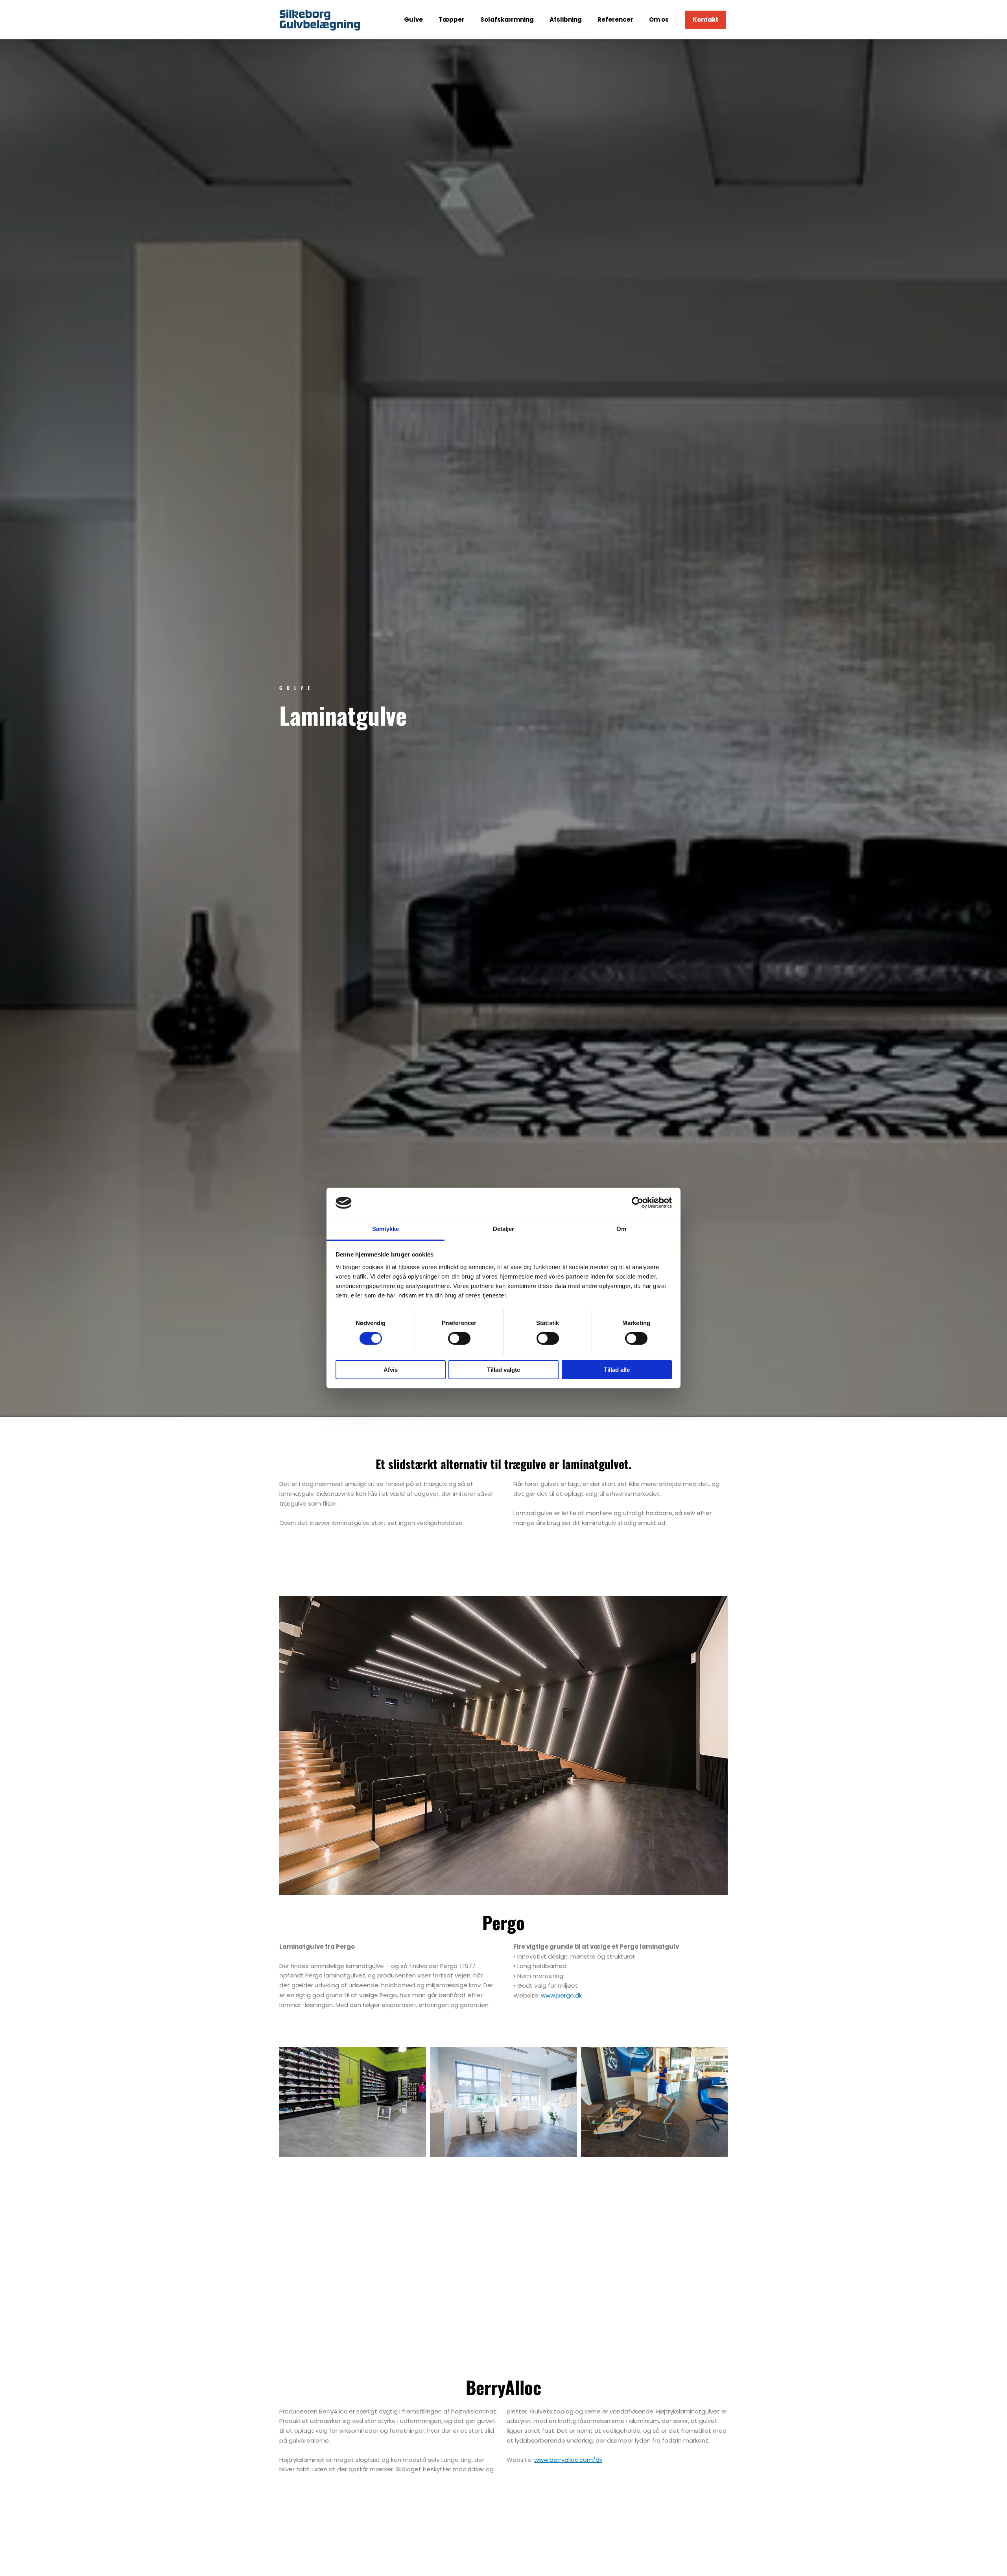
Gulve (413, 19)
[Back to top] (981, 2550)
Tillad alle (617, 1370)
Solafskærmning (507, 19)
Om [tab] (621, 1229)
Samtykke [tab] (386, 1229)
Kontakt (705, 19)
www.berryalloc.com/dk (568, 2460)
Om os (659, 19)
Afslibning (566, 19)
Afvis (391, 1370)
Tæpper (452, 19)
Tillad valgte (503, 1370)
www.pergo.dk (561, 1995)
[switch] (459, 1338)
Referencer (615, 19)
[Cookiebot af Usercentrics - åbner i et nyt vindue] (637, 1203)
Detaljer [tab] (504, 1229)
